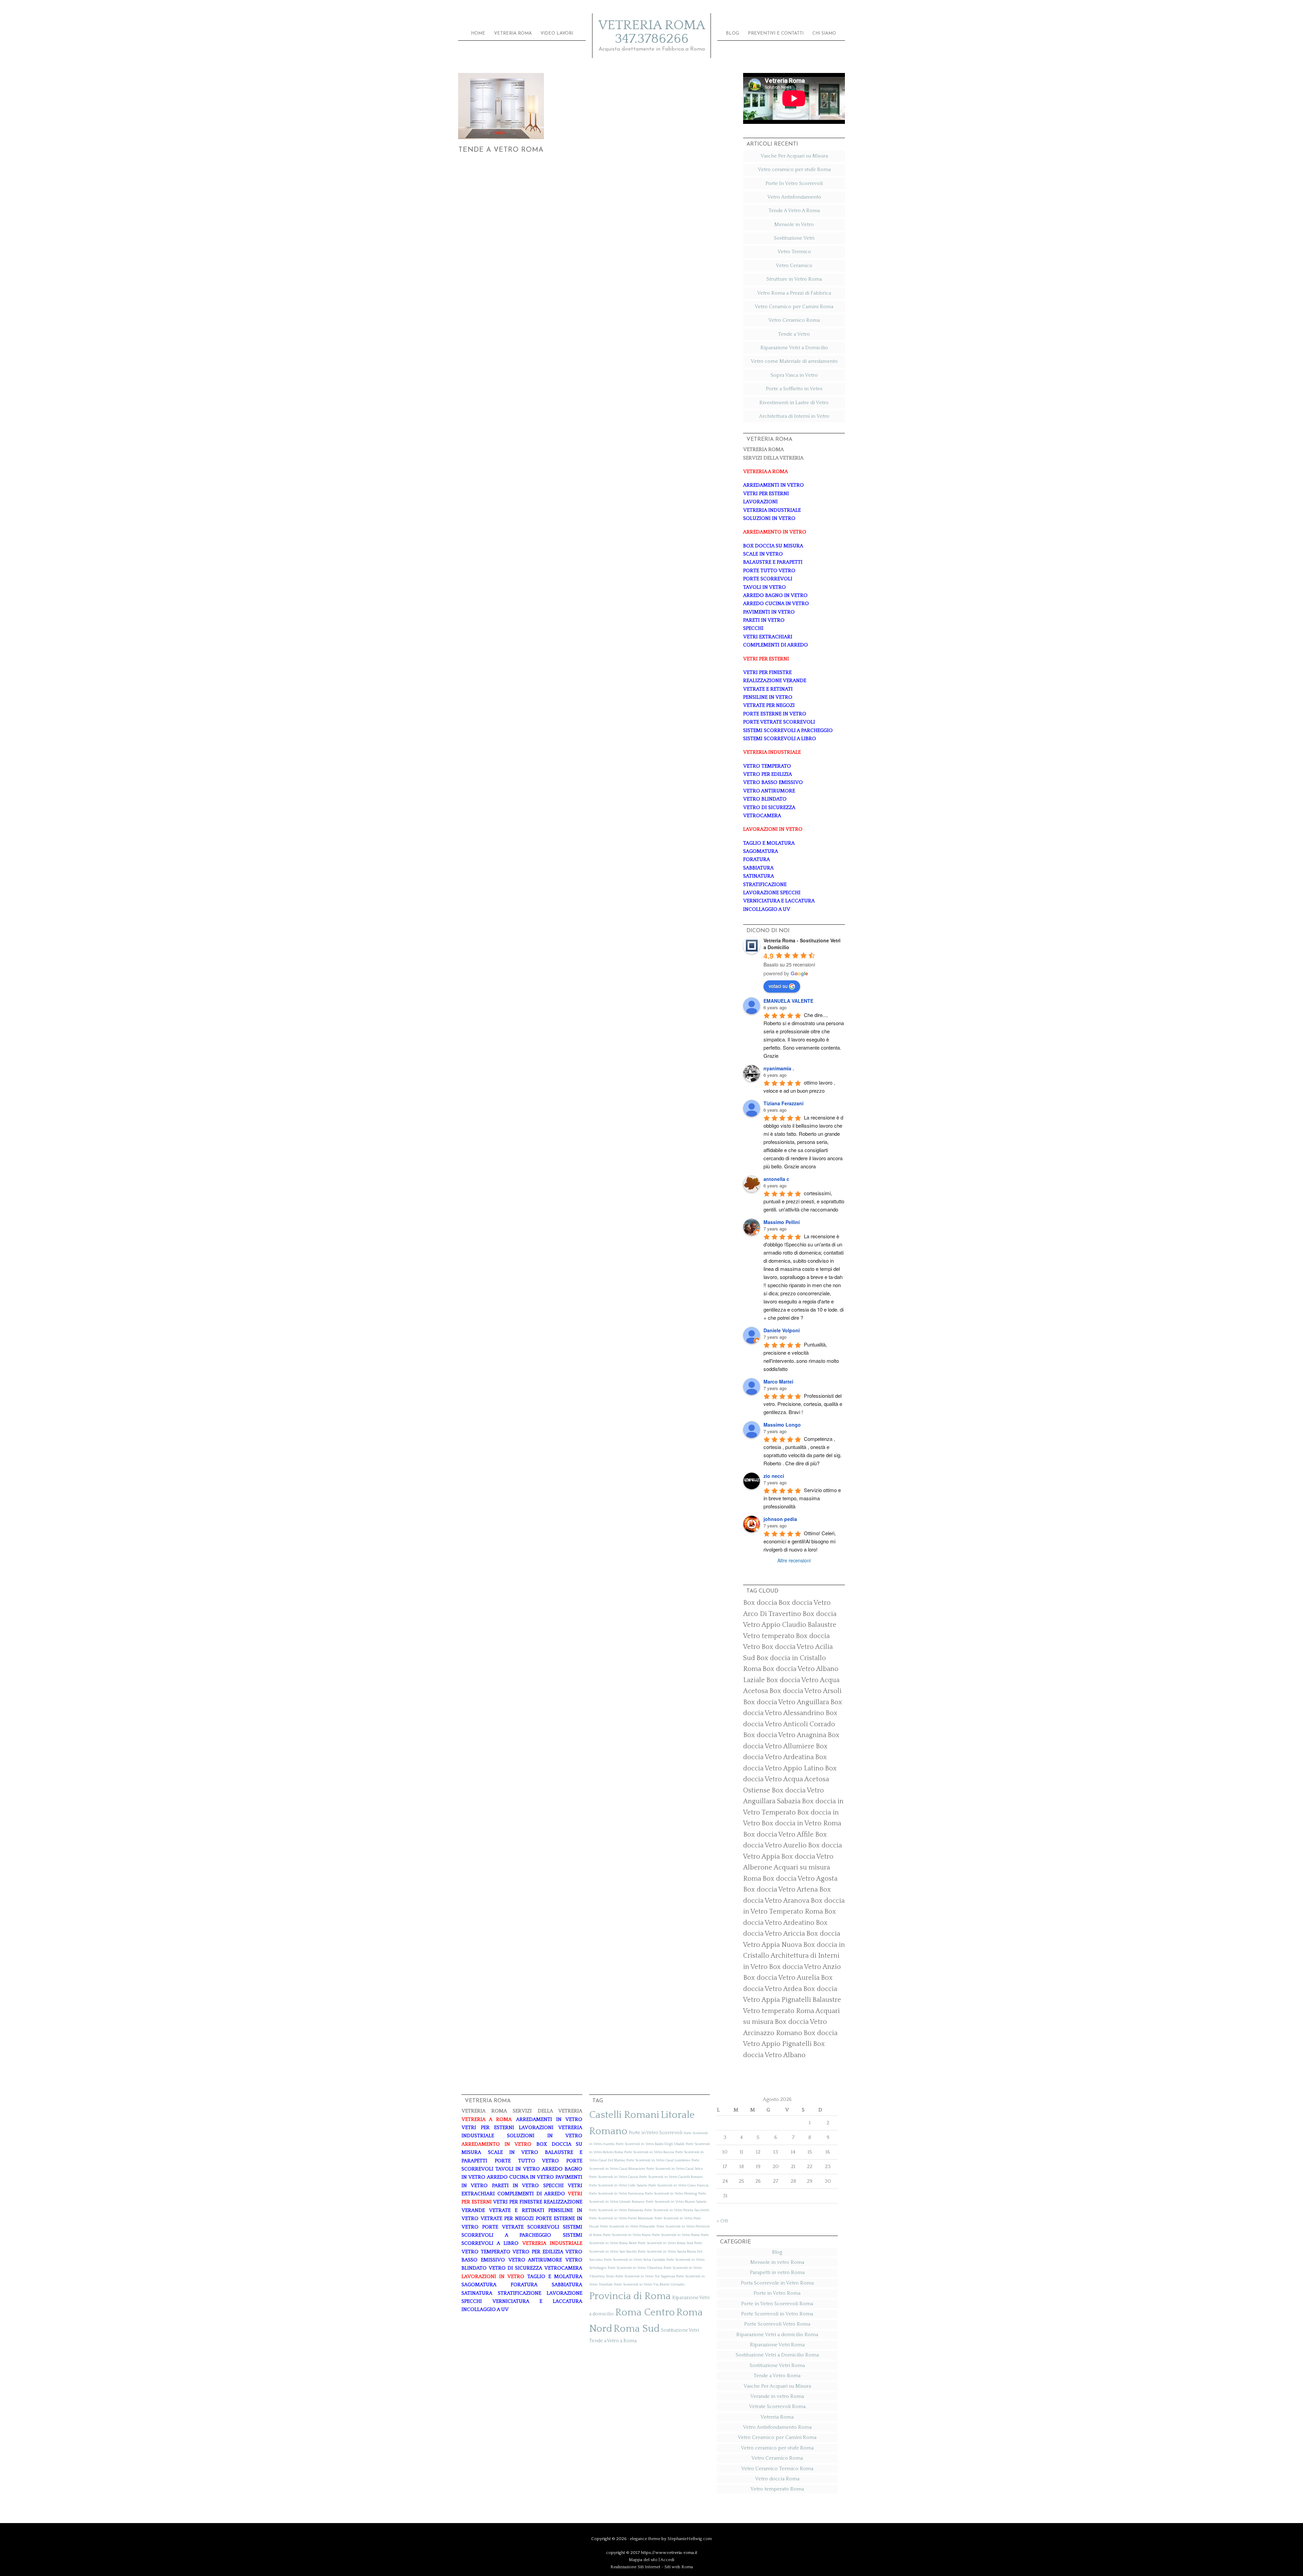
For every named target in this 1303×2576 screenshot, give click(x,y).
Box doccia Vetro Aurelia (781, 1978)
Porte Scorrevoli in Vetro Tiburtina (635, 2268)
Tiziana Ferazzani (783, 1103)
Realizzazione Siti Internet (635, 2567)
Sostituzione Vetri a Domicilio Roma (777, 2355)
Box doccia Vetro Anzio (805, 1967)
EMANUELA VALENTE (788, 1001)
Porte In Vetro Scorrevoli (794, 183)
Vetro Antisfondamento (794, 197)
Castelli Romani (624, 2115)
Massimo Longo (782, 1425)
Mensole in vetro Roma (777, 2262)
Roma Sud (637, 2329)
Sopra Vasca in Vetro (794, 375)
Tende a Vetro (794, 334)
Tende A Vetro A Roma (794, 211)
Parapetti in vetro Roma (777, 2272)
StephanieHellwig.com (690, 2539)
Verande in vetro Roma (777, 2396)
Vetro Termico (794, 252)
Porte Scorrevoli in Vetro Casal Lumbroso (658, 2160)
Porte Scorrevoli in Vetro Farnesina (616, 2194)
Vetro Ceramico (794, 266)
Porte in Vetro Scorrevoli (656, 2133)
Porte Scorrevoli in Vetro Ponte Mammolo (621, 2218)
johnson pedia (780, 1519)
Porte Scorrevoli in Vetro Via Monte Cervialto (649, 2284)
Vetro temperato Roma (777, 2489)
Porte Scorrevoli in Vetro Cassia (613, 2177)
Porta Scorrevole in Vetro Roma (777, 2283)
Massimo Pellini (782, 1222)
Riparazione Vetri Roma (777, 2345)
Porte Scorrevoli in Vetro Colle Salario (618, 2185)
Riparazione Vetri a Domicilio (794, 348)
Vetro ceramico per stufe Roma (794, 170)
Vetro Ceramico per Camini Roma (794, 307)
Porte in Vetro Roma (777, 2293)
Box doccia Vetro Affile (778, 1835)
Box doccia (760, 1603)
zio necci (774, 1476)
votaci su (778, 986)
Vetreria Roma (777, 2417)
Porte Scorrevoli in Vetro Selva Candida (635, 2260)
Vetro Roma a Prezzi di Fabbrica (794, 293)
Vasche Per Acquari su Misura (794, 156)
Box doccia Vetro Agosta (800, 1879)
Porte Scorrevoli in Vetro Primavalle (628, 2226)
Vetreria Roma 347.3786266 (652, 32)
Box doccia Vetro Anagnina (785, 1735)
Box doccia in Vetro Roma (801, 1823)
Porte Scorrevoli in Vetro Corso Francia (678, 2185)
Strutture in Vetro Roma (794, 279)
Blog (777, 2252)
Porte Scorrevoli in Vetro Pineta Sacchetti (677, 2210)
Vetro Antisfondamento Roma (777, 2427)
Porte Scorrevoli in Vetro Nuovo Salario (676, 2202)
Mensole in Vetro (794, 224)
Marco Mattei (778, 1381)
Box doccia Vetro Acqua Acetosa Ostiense (790, 1779)
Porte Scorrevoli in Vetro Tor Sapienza (645, 2276)
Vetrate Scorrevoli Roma (777, 2406)
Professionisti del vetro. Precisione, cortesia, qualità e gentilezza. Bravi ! (804, 1404)
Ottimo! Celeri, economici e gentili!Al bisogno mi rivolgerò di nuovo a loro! (800, 1541)
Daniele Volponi (782, 1330)
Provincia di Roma (630, 2296)
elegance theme (645, 2539)
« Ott (722, 2221)
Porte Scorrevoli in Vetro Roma (676, 2235)
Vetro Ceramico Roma (794, 320)
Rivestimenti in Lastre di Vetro (794, 403)
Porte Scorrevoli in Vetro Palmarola (616, 2210)
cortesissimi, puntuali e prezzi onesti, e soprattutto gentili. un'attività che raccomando (805, 1201)
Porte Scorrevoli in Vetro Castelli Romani (671, 2177)
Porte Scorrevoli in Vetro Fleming (671, 2194)
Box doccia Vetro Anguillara (786, 1702)
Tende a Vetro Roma (501, 150)
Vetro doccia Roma (777, 2479)
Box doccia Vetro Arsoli (805, 1691)
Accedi (667, 2560)
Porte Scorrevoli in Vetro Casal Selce (675, 2169)
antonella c (776, 1179)
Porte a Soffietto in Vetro (794, 389)
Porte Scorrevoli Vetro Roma (777, 2324)
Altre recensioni (794, 1560)
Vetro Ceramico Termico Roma (777, 2469)
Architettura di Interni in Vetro (794, 416)
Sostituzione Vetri (794, 238)
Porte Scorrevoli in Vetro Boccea (649, 2152)
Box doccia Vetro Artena (780, 1889)
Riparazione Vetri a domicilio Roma (777, 2335)
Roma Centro (645, 2312)
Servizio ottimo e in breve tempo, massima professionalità (803, 1498)
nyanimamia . (779, 1068)
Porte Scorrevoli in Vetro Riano (627, 2235)
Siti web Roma (679, 2567)
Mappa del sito (643, 2560)
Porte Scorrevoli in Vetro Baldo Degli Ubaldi (650, 2144)
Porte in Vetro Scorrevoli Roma (777, 2304)
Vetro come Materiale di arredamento (794, 361)
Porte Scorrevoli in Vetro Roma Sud (665, 2243)
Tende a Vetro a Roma (613, 2341)
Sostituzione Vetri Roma (777, 2365)
